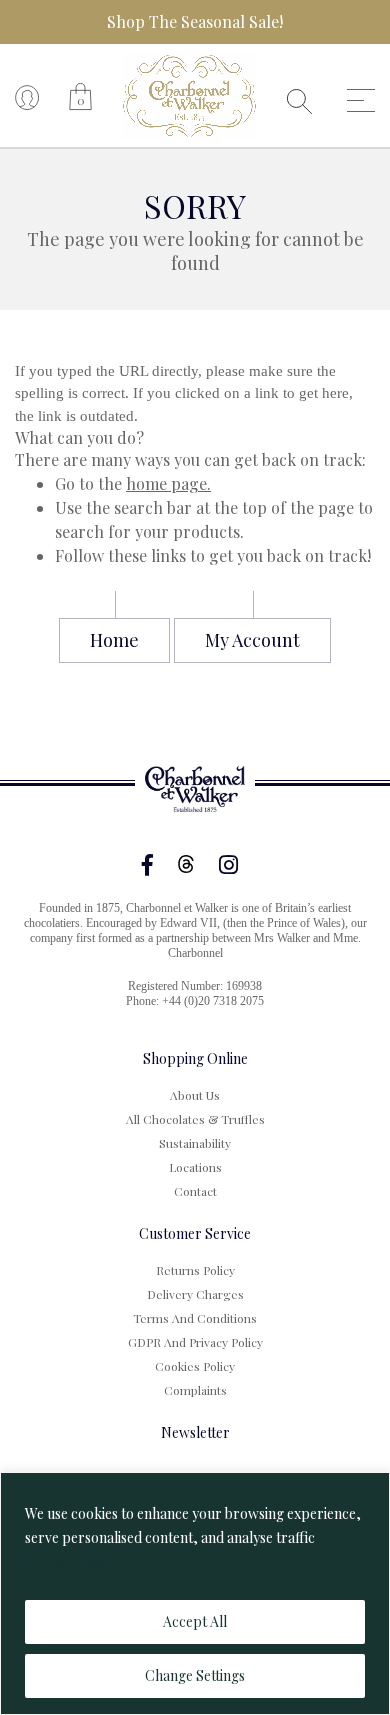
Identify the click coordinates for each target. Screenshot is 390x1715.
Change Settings (195, 1675)
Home (114, 640)
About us (195, 1095)
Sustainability (195, 1143)
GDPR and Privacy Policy (195, 1342)
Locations (195, 1167)
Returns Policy (195, 1270)
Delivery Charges (195, 1294)
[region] (195, 1593)
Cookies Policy (195, 1366)
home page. (168, 483)
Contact (195, 1191)
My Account (252, 640)
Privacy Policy (73, 1561)
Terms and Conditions (195, 1318)
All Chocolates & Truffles (195, 1119)
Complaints (195, 1390)
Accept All (195, 1621)
